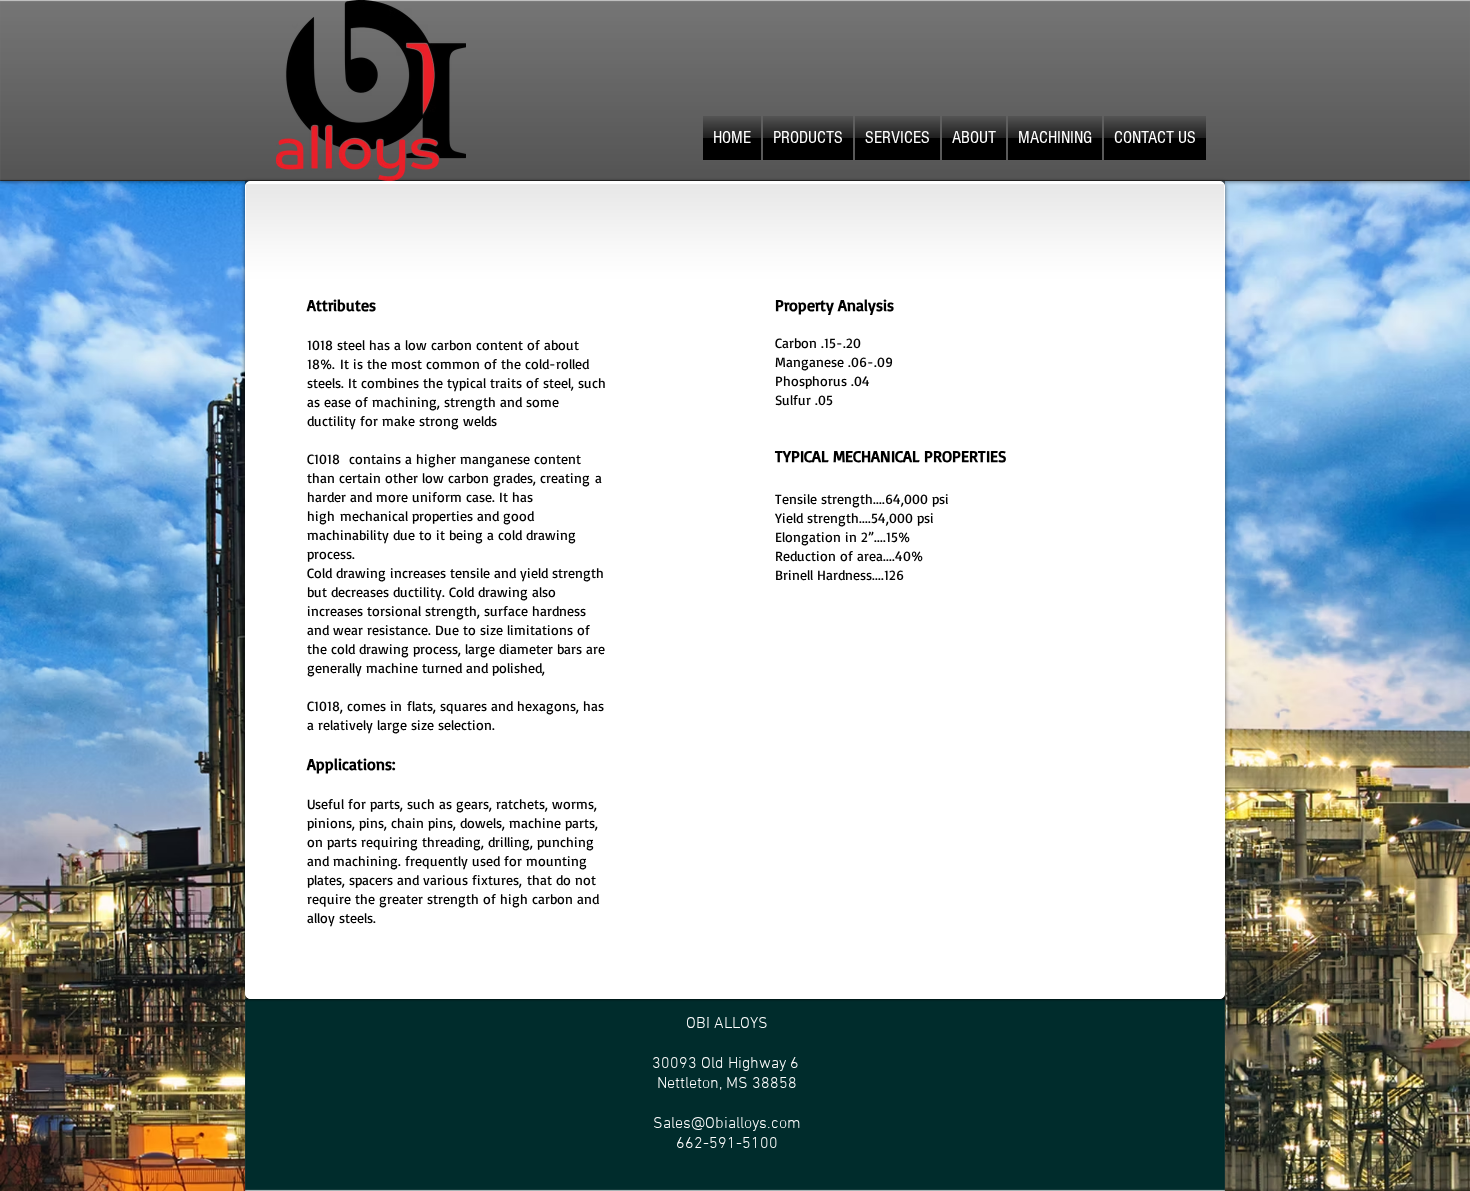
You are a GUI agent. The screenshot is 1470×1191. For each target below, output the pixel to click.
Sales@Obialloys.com (727, 1124)
